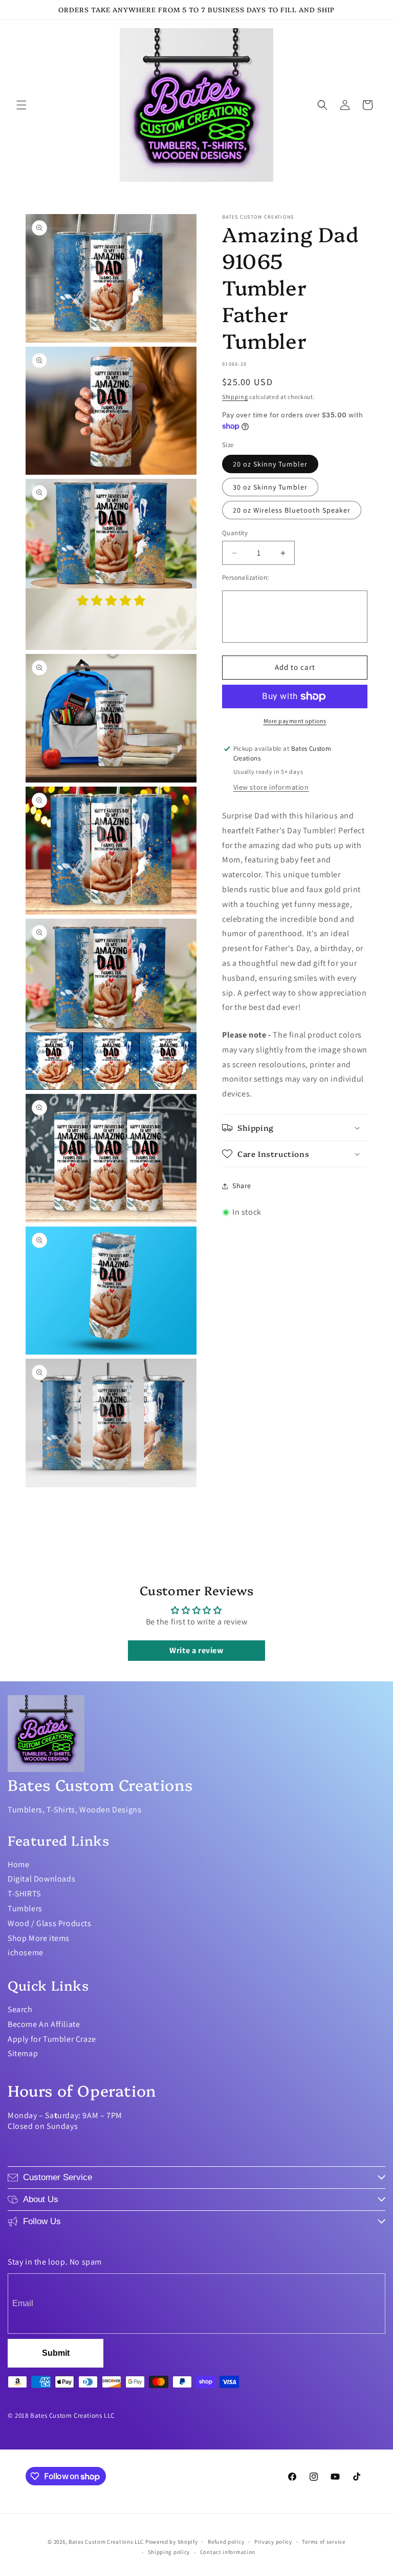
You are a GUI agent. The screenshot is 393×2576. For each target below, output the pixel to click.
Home (18, 1864)
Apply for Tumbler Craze (52, 2039)
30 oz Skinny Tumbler (270, 487)
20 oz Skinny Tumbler (270, 464)
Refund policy (226, 2542)
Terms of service (323, 2542)
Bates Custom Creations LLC (107, 2542)
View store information (271, 787)
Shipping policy (169, 2552)
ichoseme (26, 1952)
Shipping (235, 397)
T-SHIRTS (24, 1894)
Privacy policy (273, 2542)
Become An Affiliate (44, 2024)
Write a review (196, 1650)
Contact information (228, 2552)
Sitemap (23, 2053)
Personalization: (245, 577)
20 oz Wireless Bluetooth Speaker (292, 510)
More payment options (295, 721)
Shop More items (39, 1938)
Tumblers (25, 1908)
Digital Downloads (41, 1879)
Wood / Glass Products (50, 1923)
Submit (56, 2353)
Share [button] (242, 1186)
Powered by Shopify (172, 2542)
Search (20, 2009)
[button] (21, 105)
